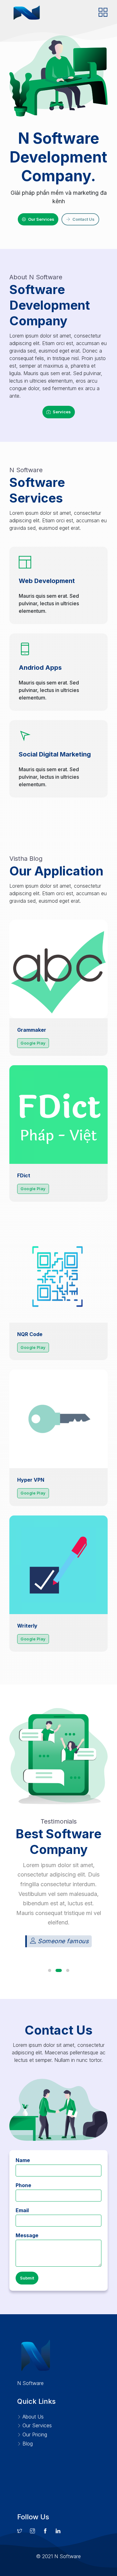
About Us (32, 2417)
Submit (27, 2278)
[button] (50, 1970)
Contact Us (83, 219)
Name (23, 2160)
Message (27, 2235)
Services (62, 412)
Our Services (41, 219)
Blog (27, 2444)
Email (22, 2210)
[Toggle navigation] (103, 13)
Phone (23, 2185)
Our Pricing (34, 2434)
